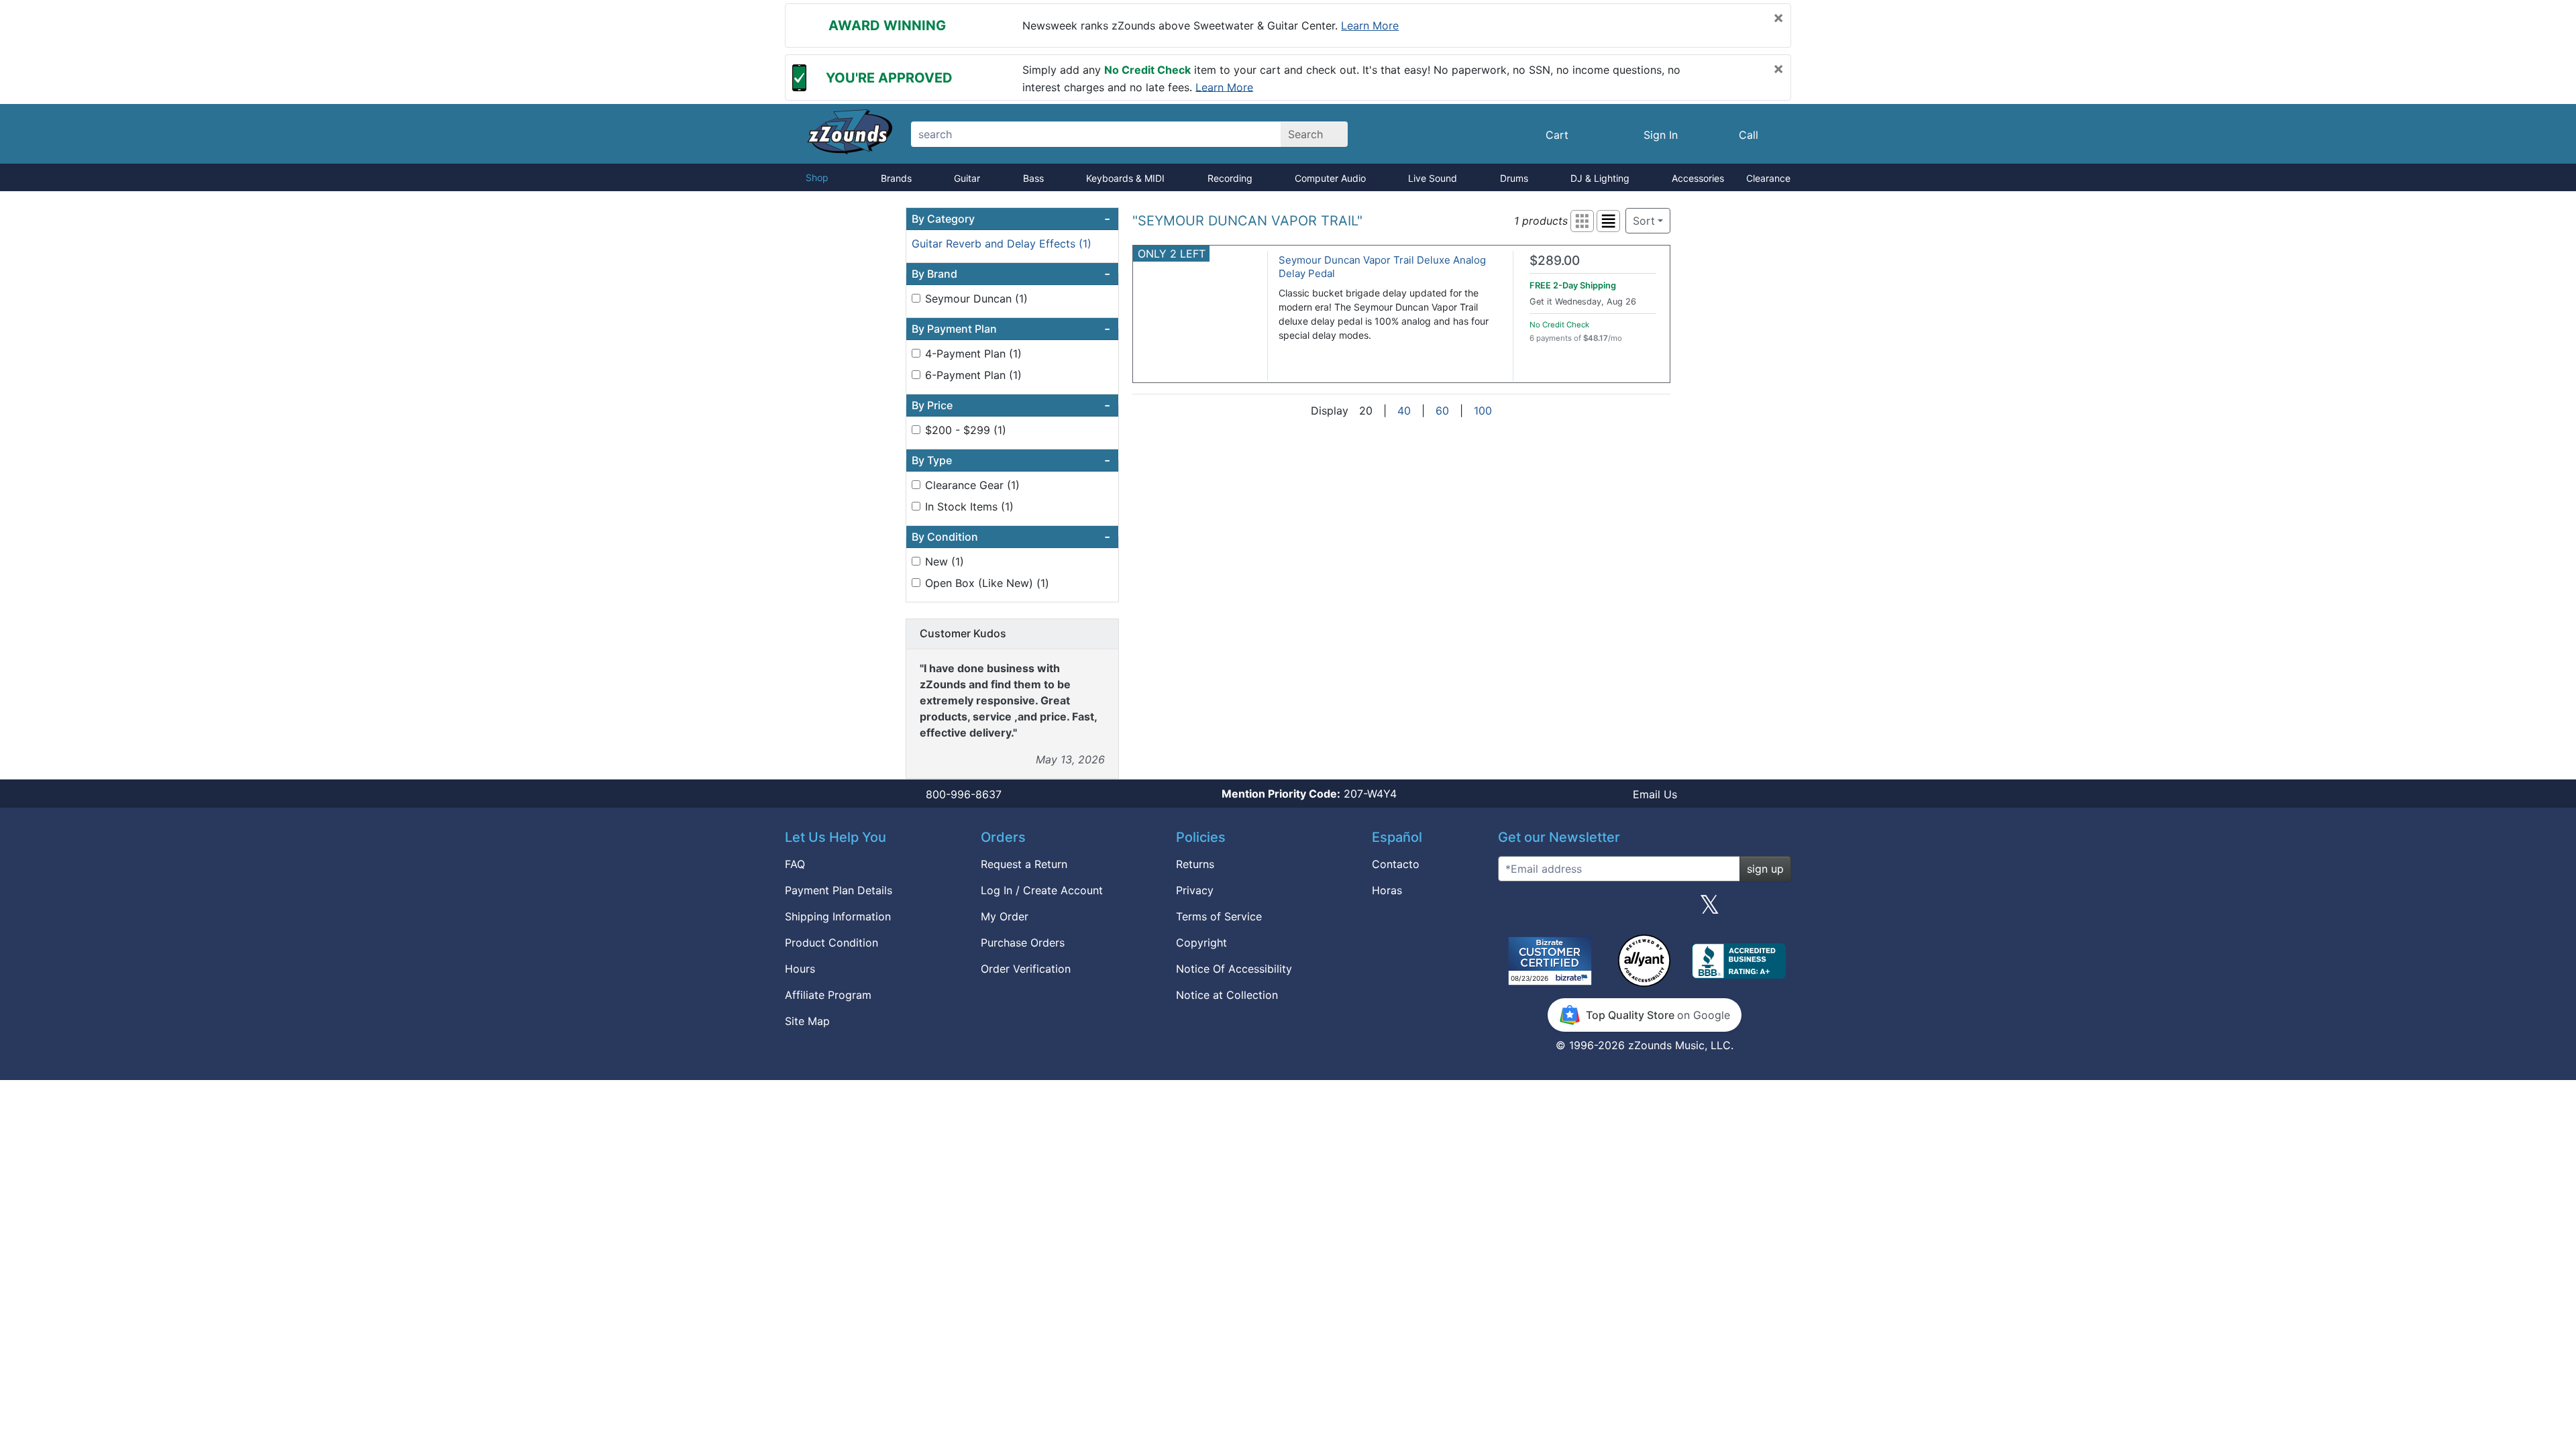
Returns (1195, 864)
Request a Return (1024, 864)
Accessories (1698, 178)
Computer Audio (1330, 178)
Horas (1387, 890)
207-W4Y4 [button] (1309, 794)
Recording (1230, 178)
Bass (1033, 178)
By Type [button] (1011, 460)
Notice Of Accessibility (1234, 969)
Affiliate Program (828, 995)
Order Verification (1026, 969)
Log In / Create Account (1042, 890)
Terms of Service (1219, 916)
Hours (800, 969)
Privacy (1195, 890)
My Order (1005, 916)
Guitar (967, 178)
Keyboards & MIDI (1125, 178)
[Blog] (1513, 910)
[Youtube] (1776, 910)
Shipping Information (838, 916)
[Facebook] (1578, 910)
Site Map (807, 1021)
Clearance (1768, 178)
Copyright (1201, 943)
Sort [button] (1644, 221)
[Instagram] (1644, 910)
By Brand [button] (1011, 274)
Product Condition (831, 943)
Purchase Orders (1023, 943)
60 (1442, 411)
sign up (1765, 869)
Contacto (1396, 864)
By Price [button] (1011, 405)
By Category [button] (1011, 219)
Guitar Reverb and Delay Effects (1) (1002, 244)
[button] (1582, 221)
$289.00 (1555, 261)
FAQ (795, 864)
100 (1483, 411)
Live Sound (1433, 178)
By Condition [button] (1011, 537)
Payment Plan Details (839, 890)
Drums (1514, 178)
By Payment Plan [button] (1011, 329)
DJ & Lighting (1600, 178)
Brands (896, 178)
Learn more (1370, 25)
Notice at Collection (1227, 995)
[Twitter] (1710, 910)
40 (1404, 411)
